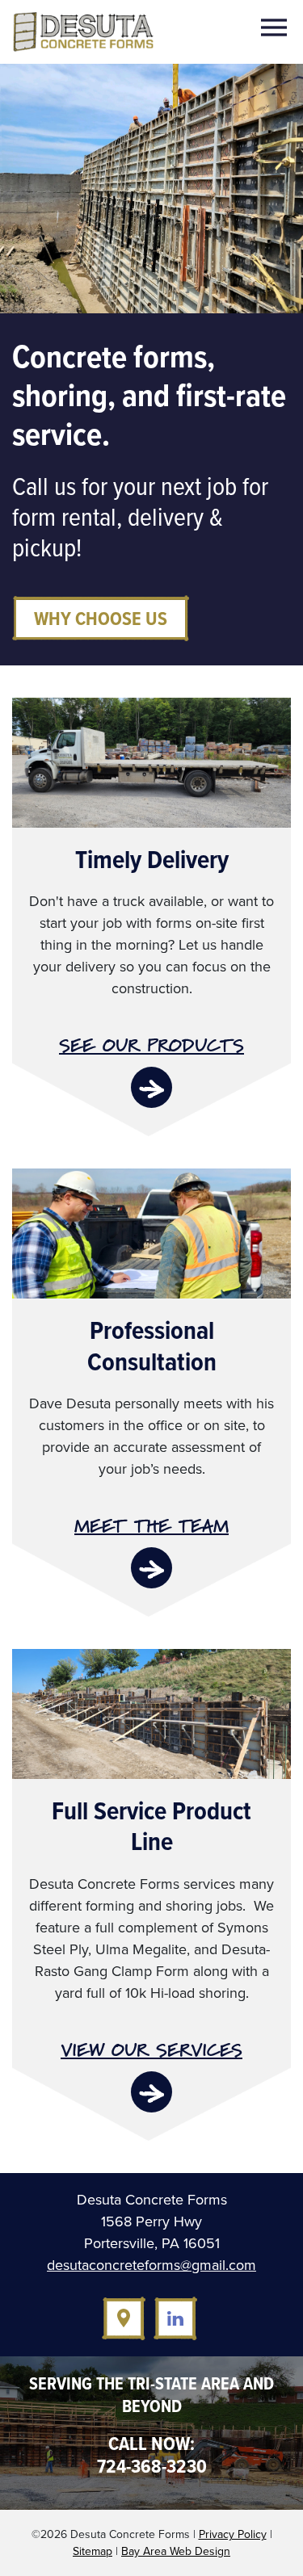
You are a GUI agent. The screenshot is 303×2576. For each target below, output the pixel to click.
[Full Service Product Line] (151, 1713)
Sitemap (93, 2551)
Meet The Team (151, 1526)
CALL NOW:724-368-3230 (152, 2455)
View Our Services (151, 2050)
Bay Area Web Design (176, 2551)
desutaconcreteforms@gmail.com (151, 2265)
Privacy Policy (233, 2534)
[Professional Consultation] (151, 1232)
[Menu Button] (275, 28)
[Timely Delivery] (151, 761)
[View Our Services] (151, 2092)
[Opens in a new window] (124, 2318)
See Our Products (151, 1045)
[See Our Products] (151, 1087)
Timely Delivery (152, 859)
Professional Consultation (152, 1345)
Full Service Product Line (151, 1826)
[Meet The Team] (151, 1568)
